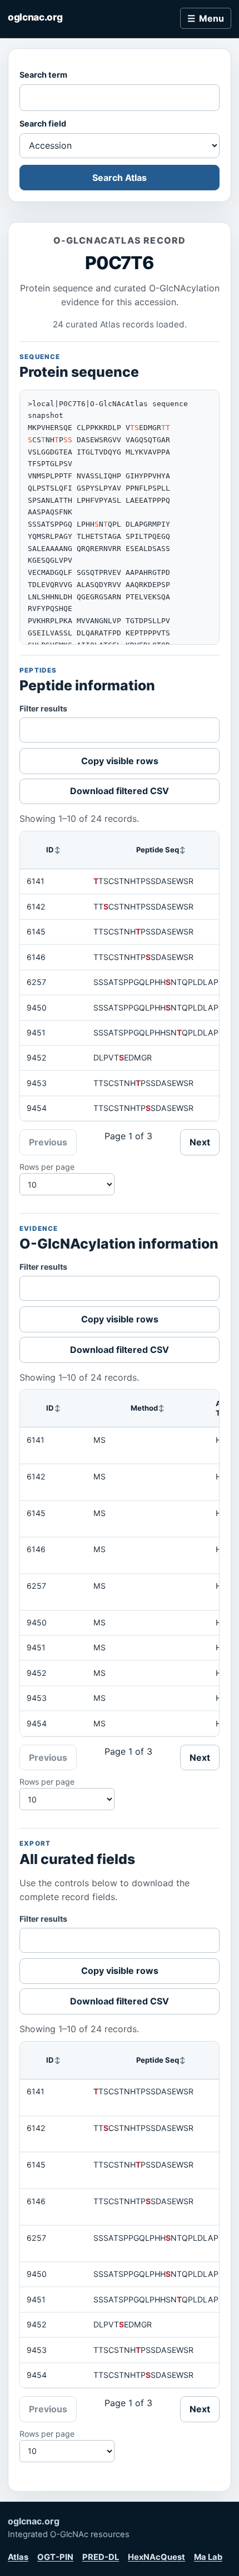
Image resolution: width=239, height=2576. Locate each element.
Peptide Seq (158, 850)
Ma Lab (208, 2557)
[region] (120, 976)
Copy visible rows (120, 761)
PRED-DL (101, 2557)
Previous (48, 1142)
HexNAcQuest (156, 2557)
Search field (43, 123)
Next (200, 1142)
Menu (211, 18)
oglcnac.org (35, 17)
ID (50, 850)
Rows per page (47, 1167)
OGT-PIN (55, 2557)
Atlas (18, 2557)
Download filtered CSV (120, 791)
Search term (43, 75)
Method (144, 1408)
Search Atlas (120, 178)
